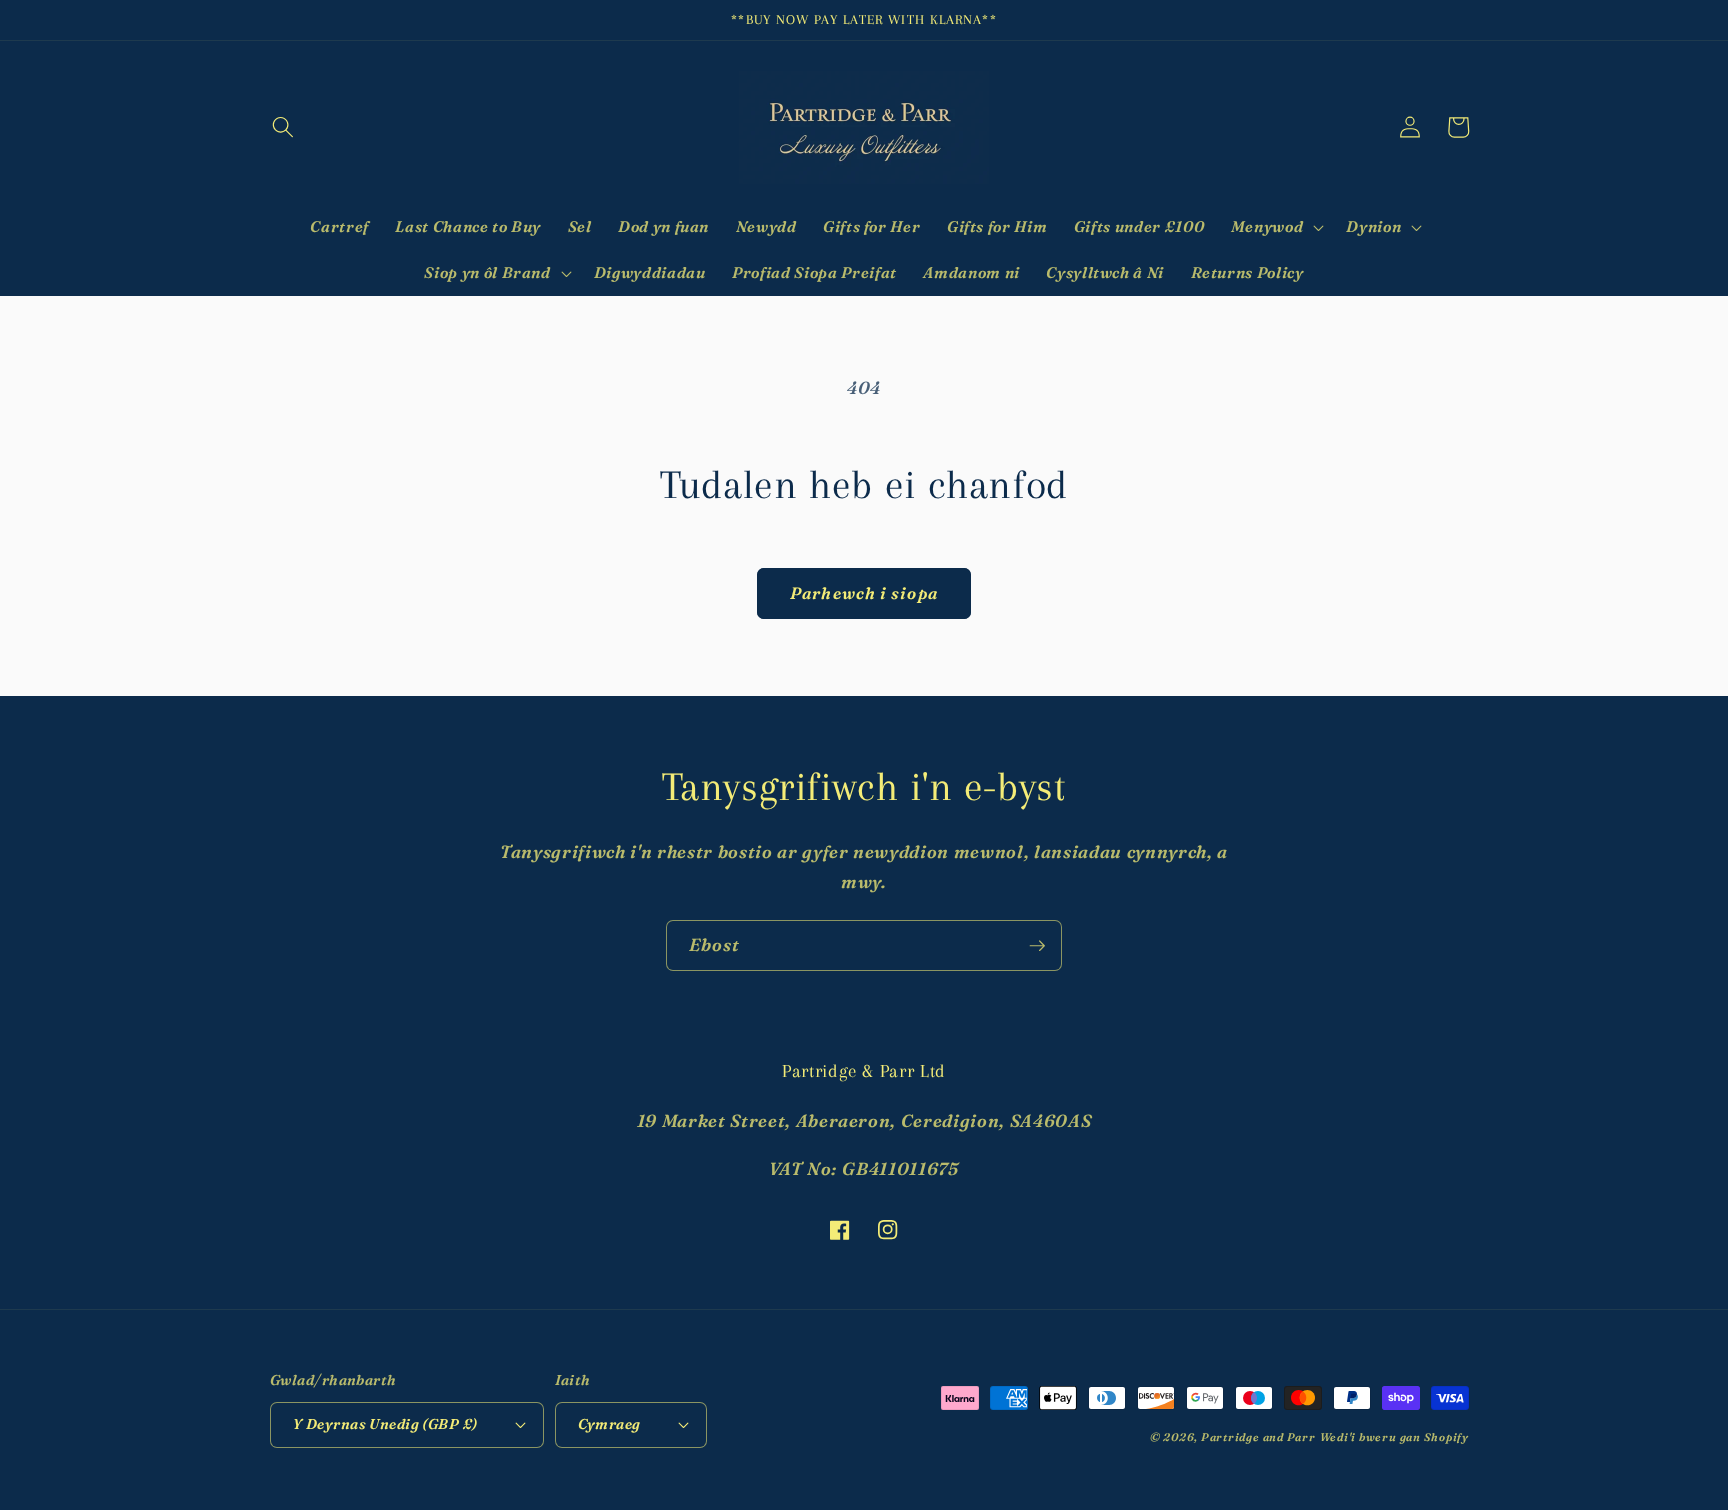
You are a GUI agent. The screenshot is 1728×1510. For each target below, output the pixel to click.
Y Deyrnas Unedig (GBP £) (385, 1424)
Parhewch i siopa (864, 593)
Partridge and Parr (1258, 1437)
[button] (283, 127)
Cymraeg (609, 1424)
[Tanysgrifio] (1037, 946)
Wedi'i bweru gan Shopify (1394, 1437)
